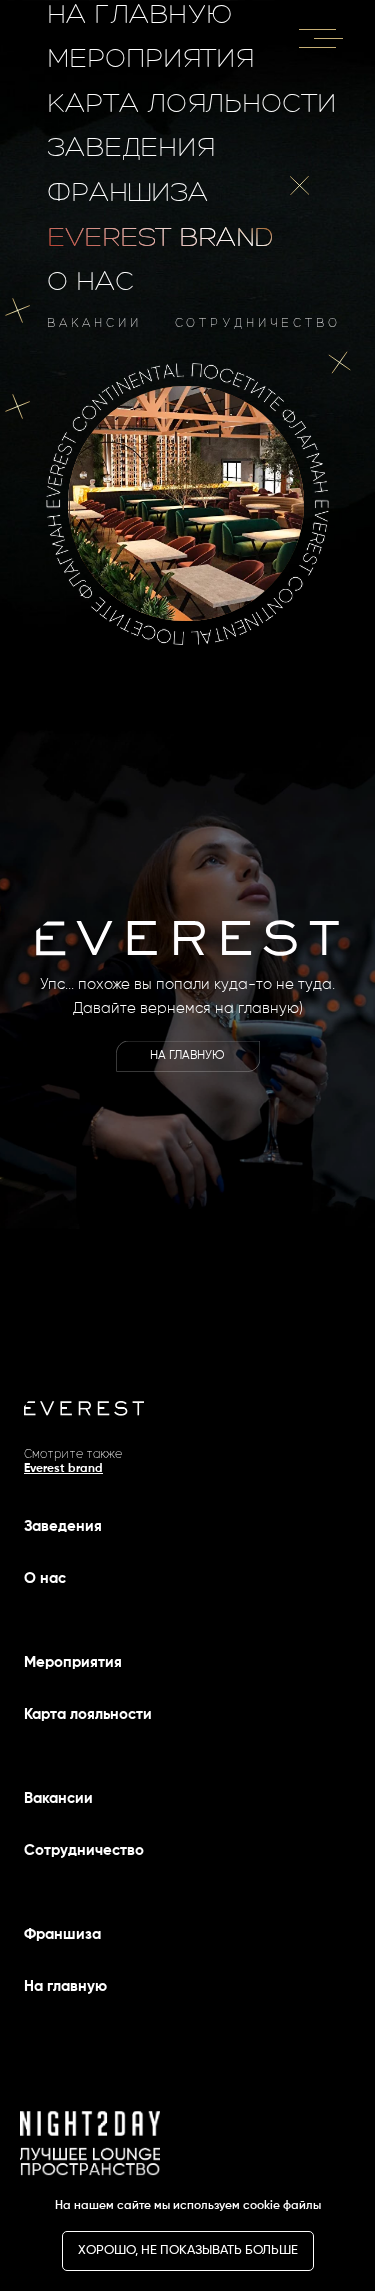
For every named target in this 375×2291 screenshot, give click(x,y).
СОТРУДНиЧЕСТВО (258, 323)
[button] (323, 36)
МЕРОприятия (150, 57)
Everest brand (160, 236)
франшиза (127, 191)
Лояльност (232, 102)
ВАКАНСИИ (94, 323)
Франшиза (62, 1934)
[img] (186, 504)
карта (93, 102)
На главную (65, 1986)
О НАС (90, 280)
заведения (130, 146)
